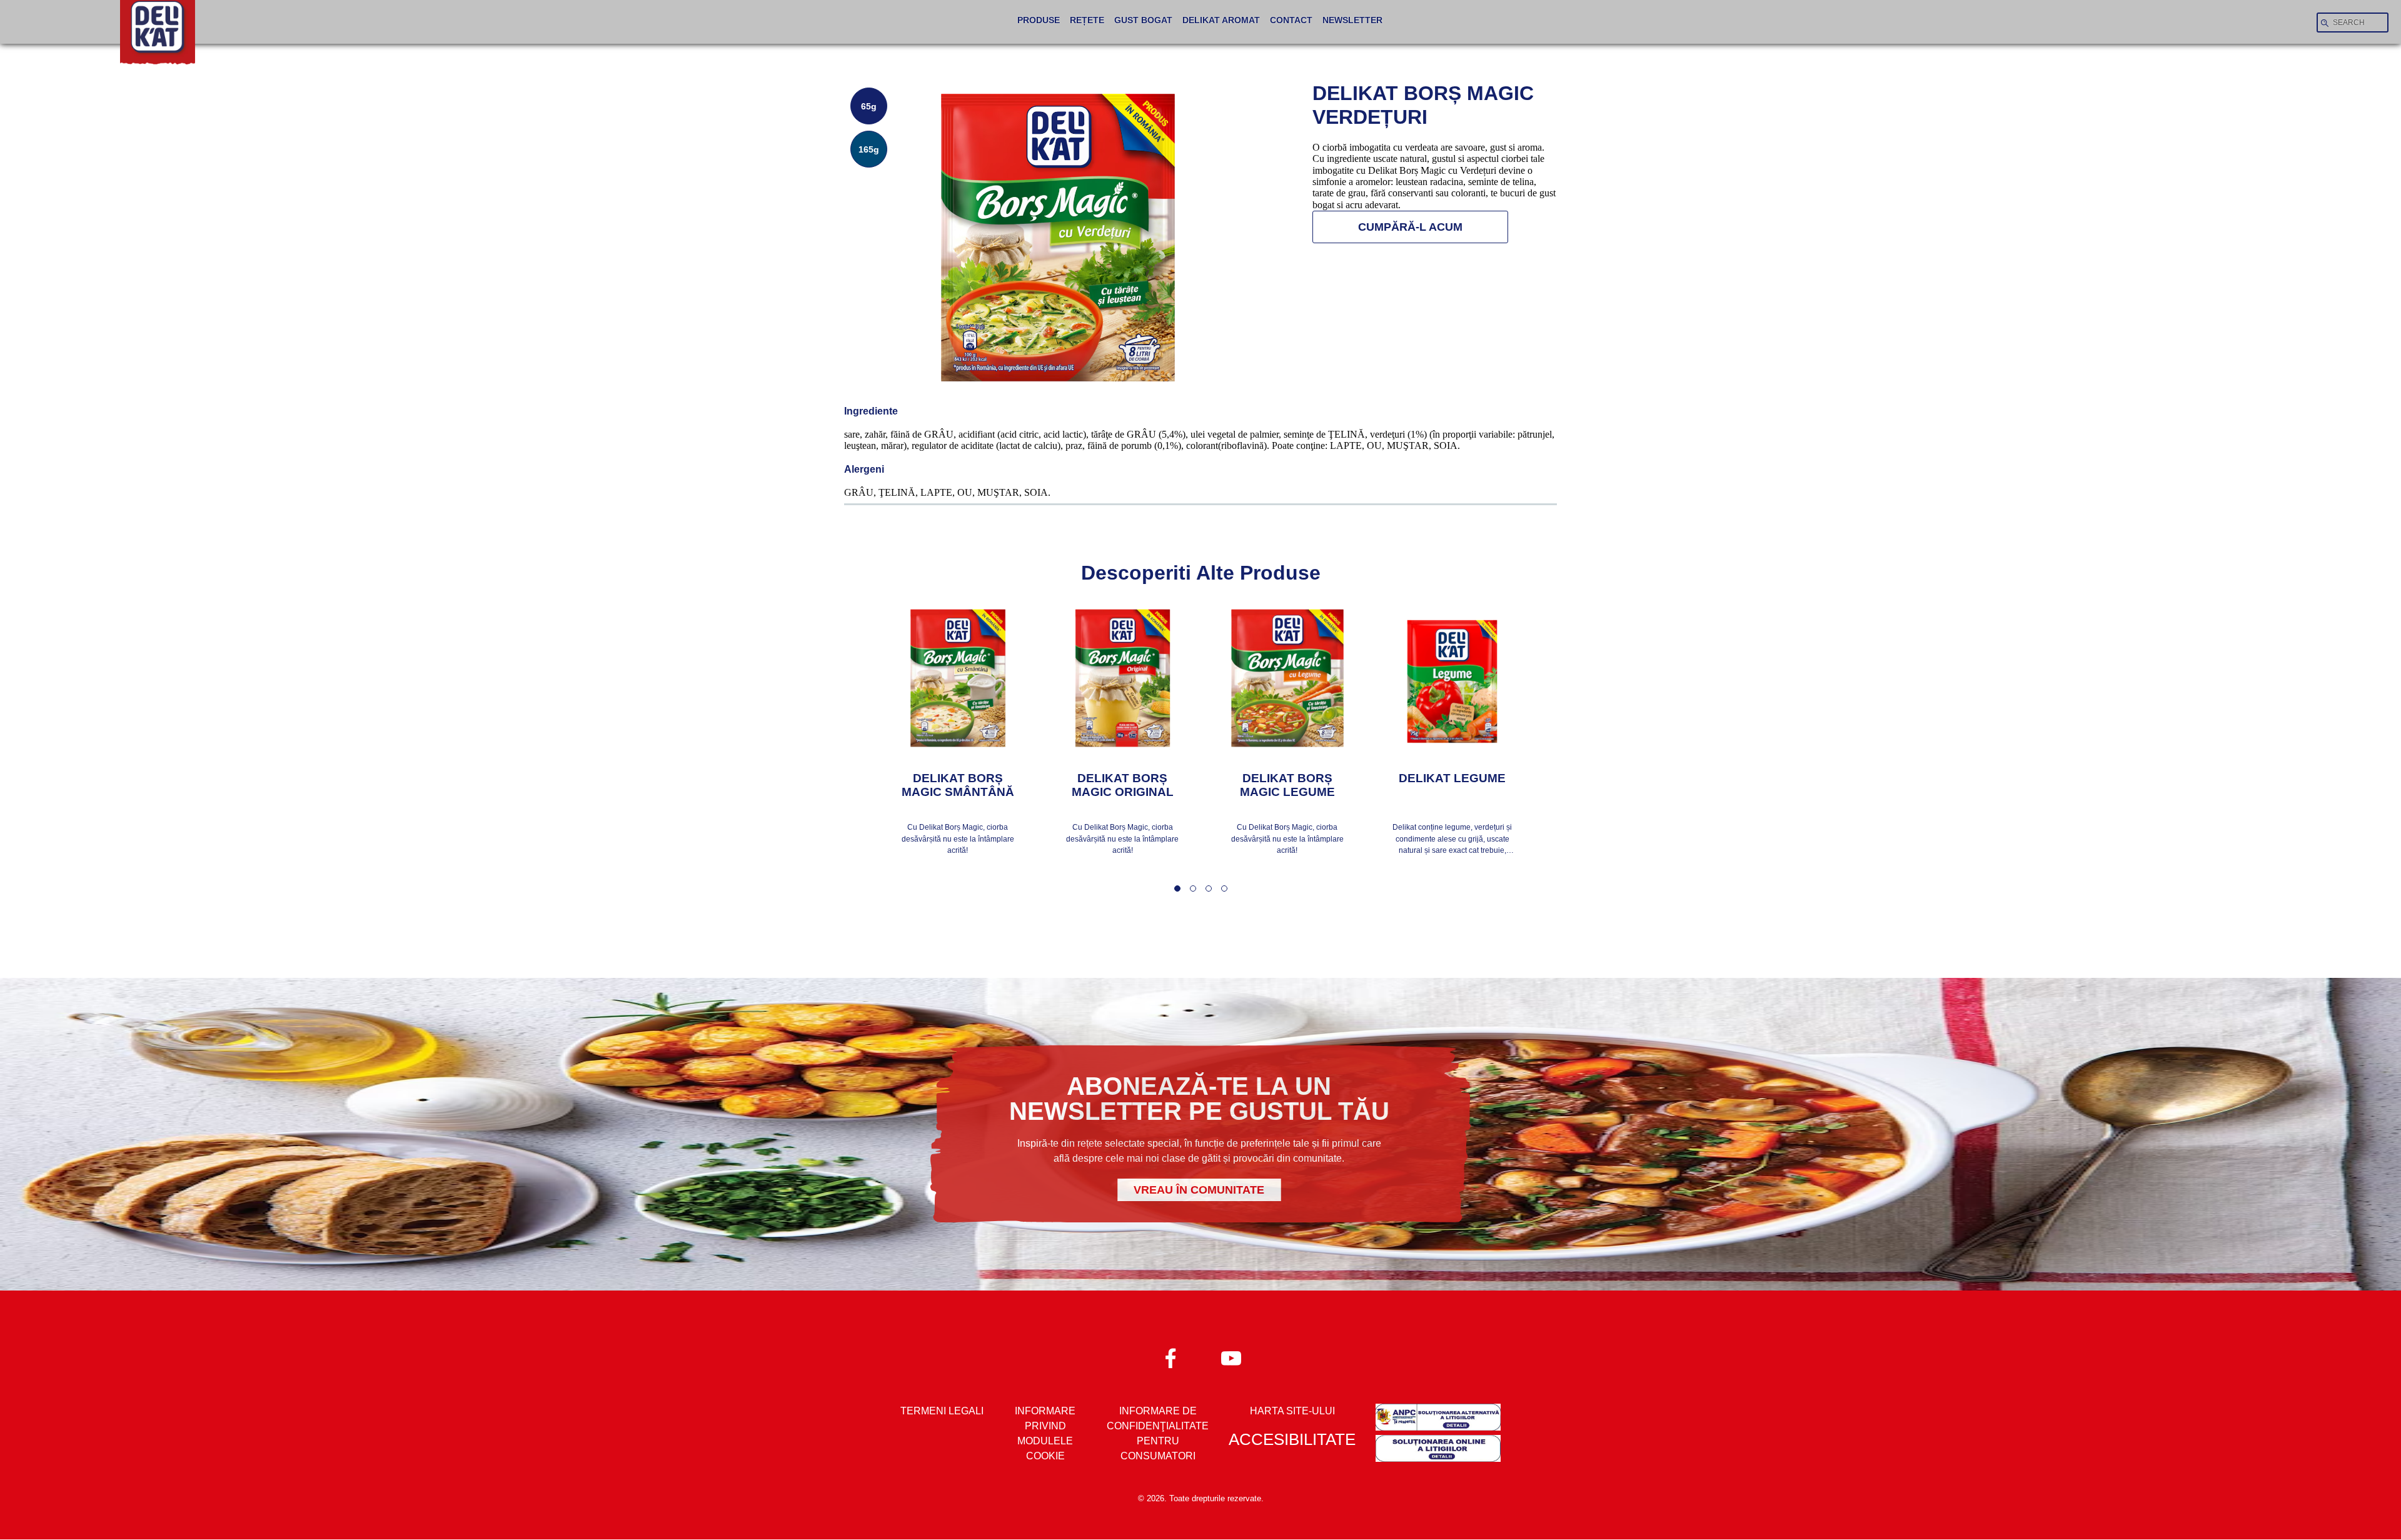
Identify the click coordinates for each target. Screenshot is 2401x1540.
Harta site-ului (1292, 1411)
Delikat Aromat (1221, 20)
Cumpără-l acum (1410, 227)
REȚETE (1087, 20)
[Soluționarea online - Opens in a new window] (1438, 1451)
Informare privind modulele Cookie (1045, 1433)
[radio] (869, 106)
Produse (1039, 20)
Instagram (1230, 1358)
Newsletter (1352, 20)
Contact (1291, 20)
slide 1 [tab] (1177, 888)
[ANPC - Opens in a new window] (1438, 1419)
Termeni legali (942, 1411)
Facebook (1171, 1358)
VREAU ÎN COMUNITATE (1199, 1190)
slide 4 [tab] (1224, 888)
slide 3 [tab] (1209, 888)
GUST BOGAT (1143, 20)
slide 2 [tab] (1193, 888)
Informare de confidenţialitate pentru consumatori (1158, 1433)
